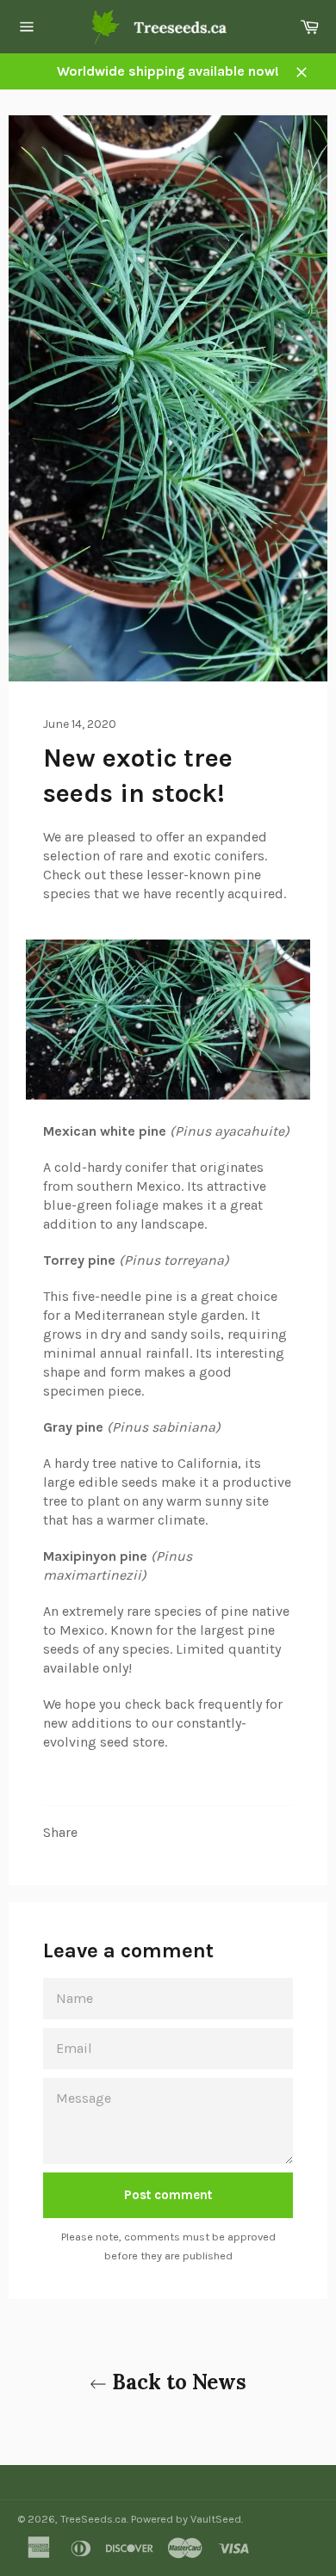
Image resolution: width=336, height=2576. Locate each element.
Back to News (177, 2382)
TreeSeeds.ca (93, 2519)
